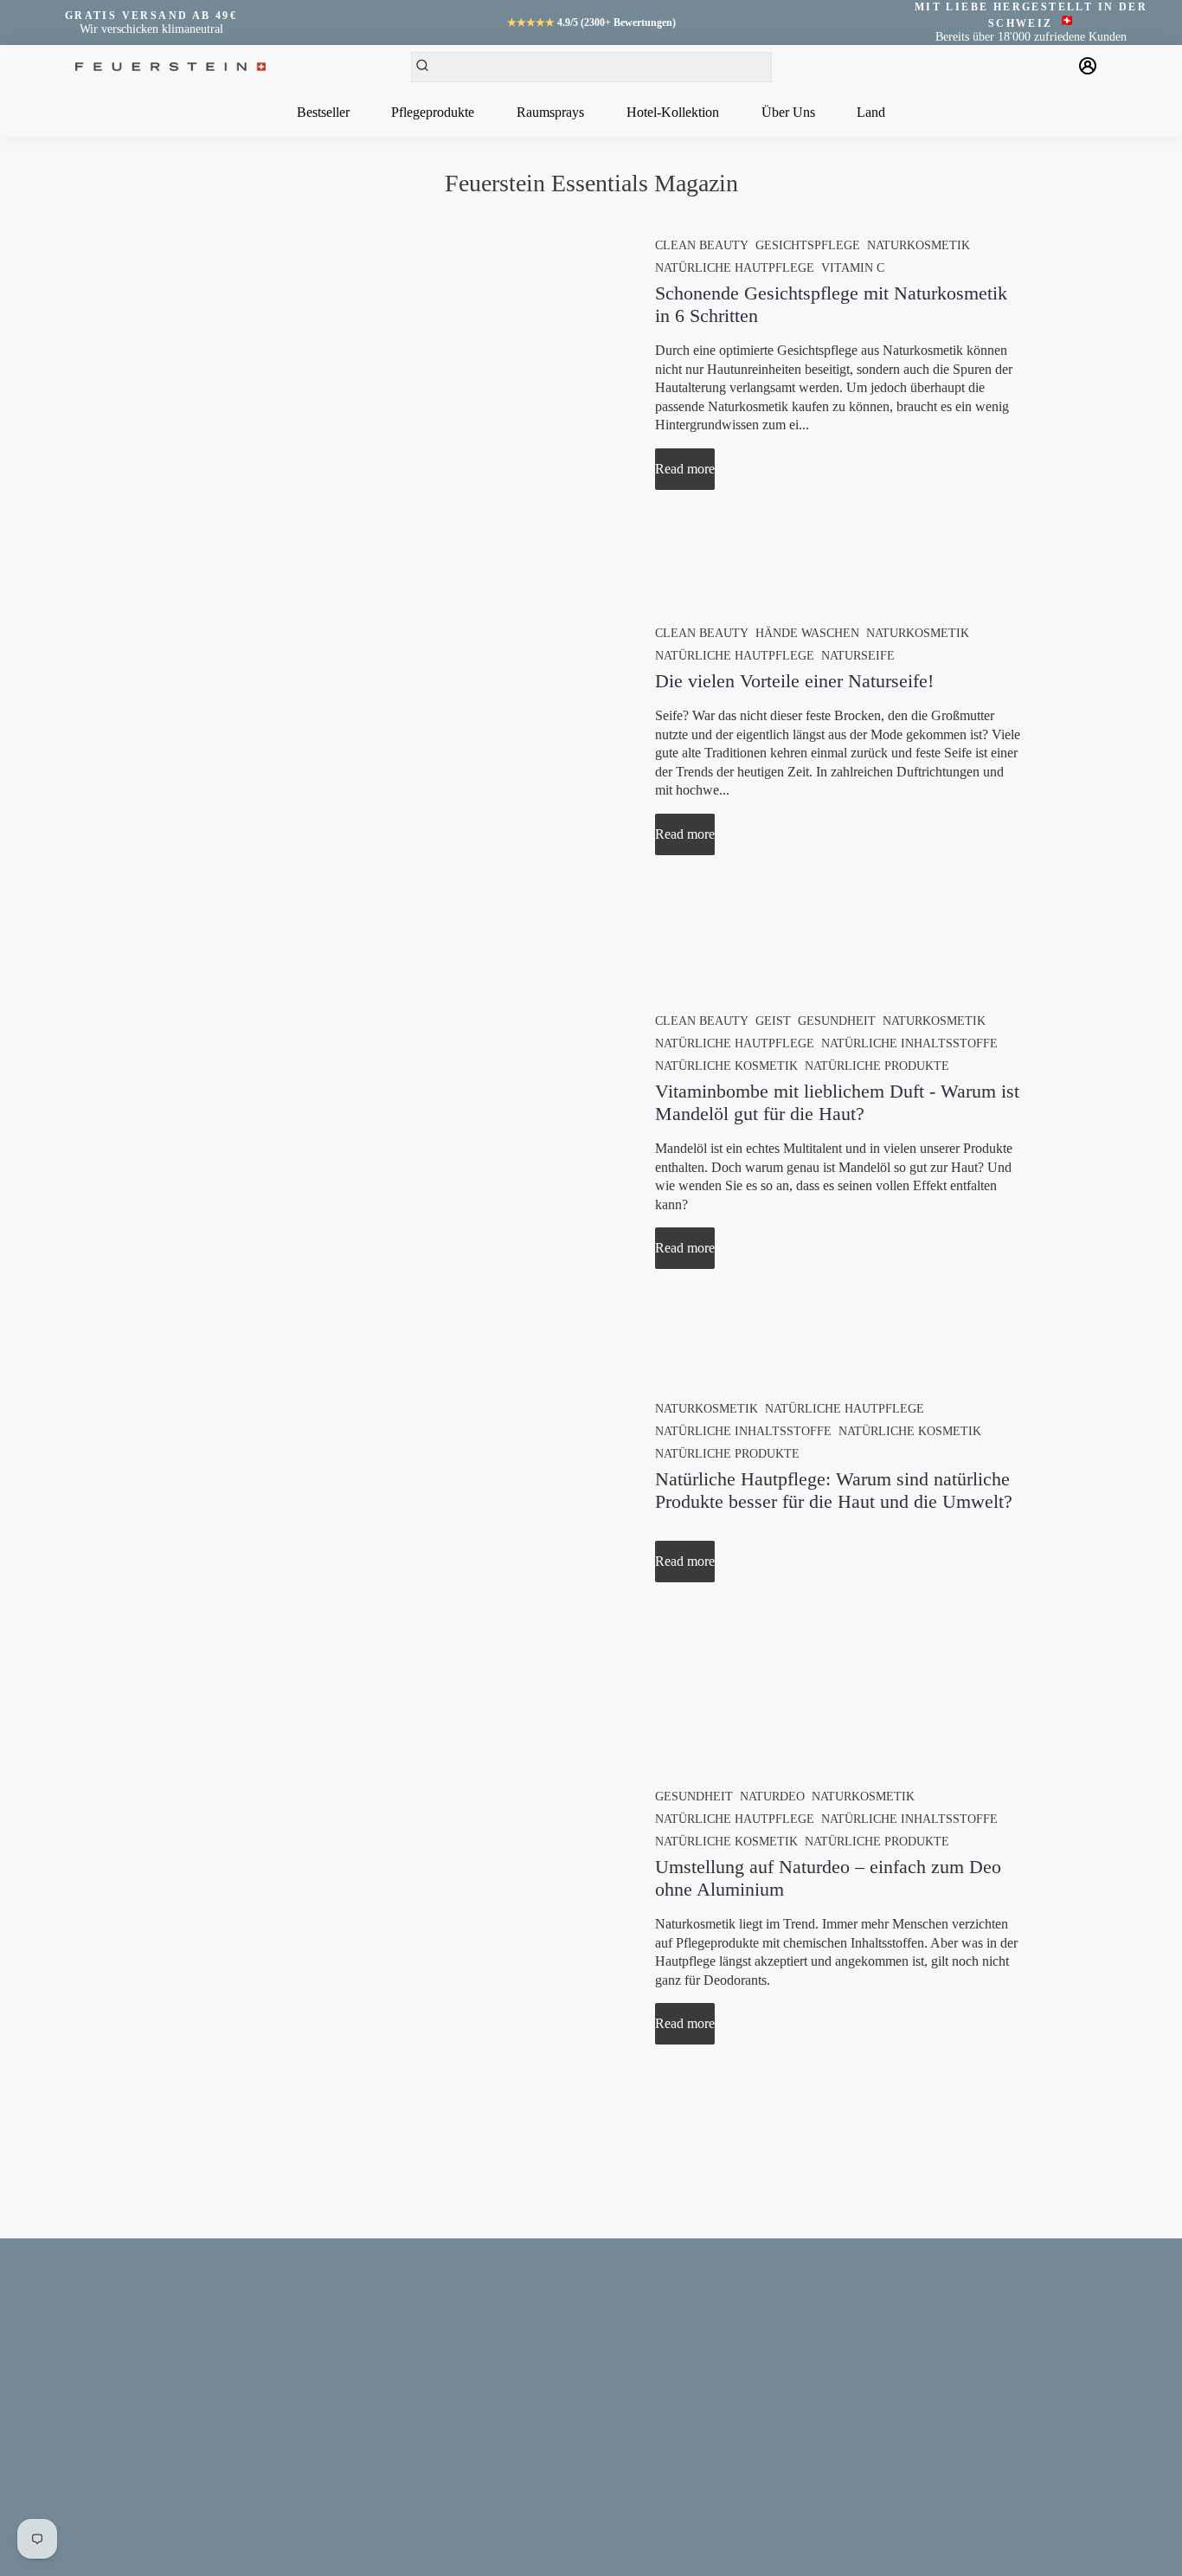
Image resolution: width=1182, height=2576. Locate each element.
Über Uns (788, 112)
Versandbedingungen (102, 2412)
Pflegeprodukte (433, 112)
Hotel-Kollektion (673, 112)
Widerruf (73, 2436)
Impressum (78, 2339)
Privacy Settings (91, 2460)
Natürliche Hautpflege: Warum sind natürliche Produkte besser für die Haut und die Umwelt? (834, 1490)
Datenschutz (80, 2388)
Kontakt (71, 2315)
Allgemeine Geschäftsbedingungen (135, 2363)
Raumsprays (550, 112)
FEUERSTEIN (354, 2543)
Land (871, 112)
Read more (685, 469)
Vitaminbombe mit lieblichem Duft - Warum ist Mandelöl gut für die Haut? (837, 1102)
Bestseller (323, 112)
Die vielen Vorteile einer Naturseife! (794, 681)
